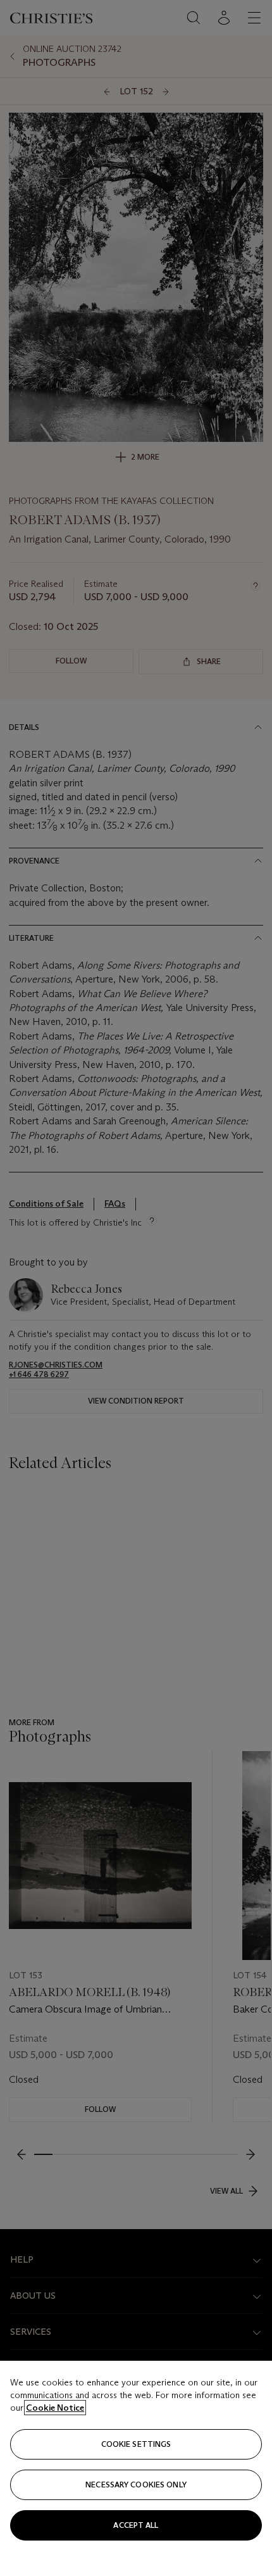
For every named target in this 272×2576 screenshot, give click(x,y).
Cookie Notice (55, 2408)
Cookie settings (136, 2444)
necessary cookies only (136, 2485)
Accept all (136, 2525)
